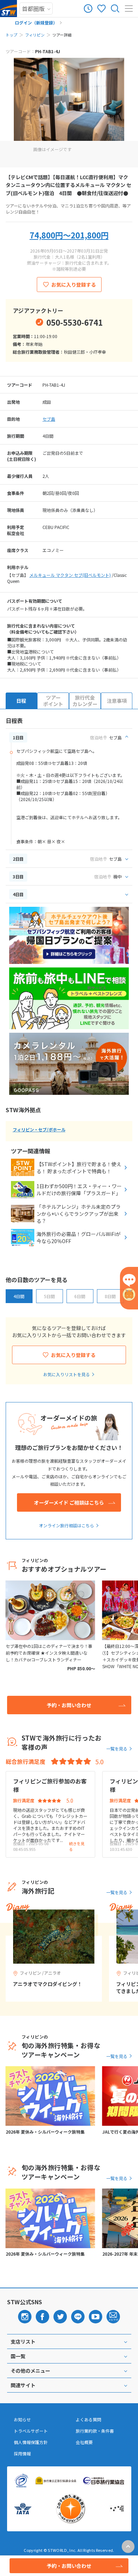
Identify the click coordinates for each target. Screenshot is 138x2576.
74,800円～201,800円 (69, 235)
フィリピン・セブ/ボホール (39, 1129)
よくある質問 (88, 2420)
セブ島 (49, 419)
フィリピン (35, 35)
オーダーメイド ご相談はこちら (69, 1502)
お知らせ (22, 2420)
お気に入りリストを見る (67, 1374)
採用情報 (22, 2454)
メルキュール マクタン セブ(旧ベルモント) (70, 575)
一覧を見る (117, 1748)
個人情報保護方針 (31, 2442)
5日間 (49, 1296)
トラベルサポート (31, 2431)
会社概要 (84, 2442)
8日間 (110, 1296)
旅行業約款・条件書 (95, 2431)
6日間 (80, 1296)
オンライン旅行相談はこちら (67, 1525)
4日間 (19, 1296)
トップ (11, 35)
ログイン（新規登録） (36, 23)
